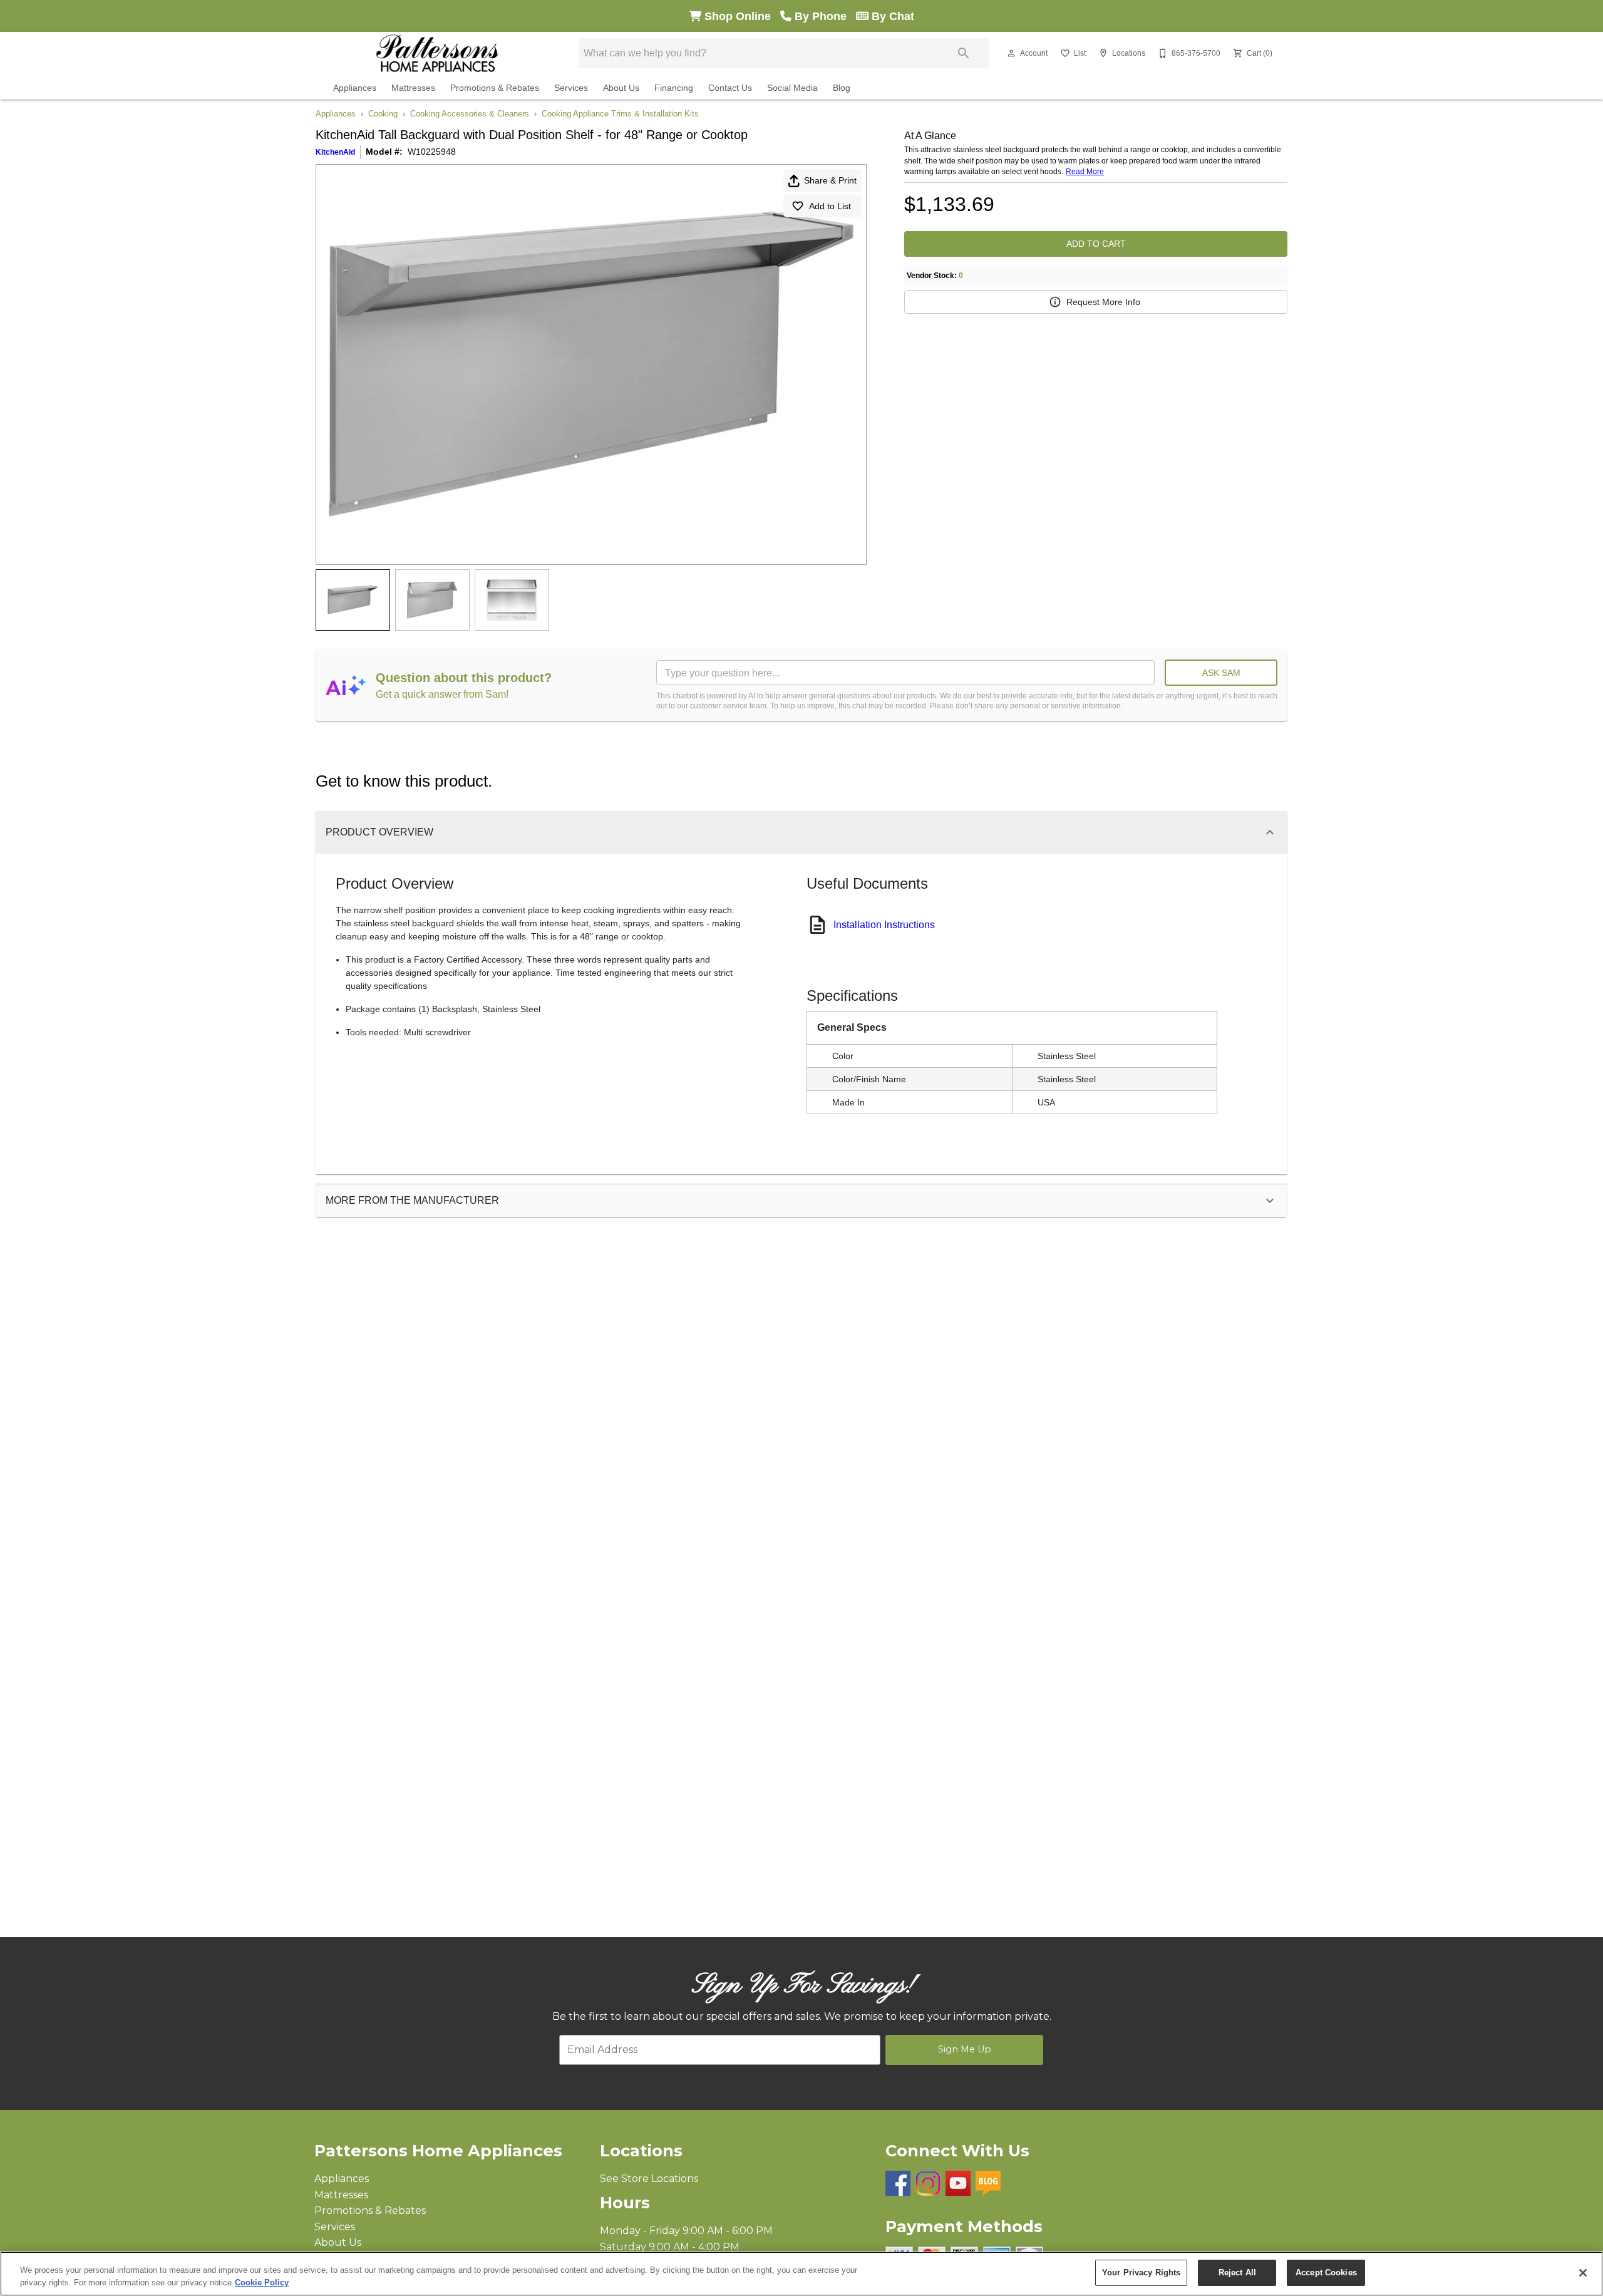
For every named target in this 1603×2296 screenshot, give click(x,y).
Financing (674, 88)
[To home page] (437, 53)
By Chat (891, 16)
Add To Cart (1096, 244)
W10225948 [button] (432, 152)
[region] (801, 2274)
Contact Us (730, 88)
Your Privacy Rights (1141, 2273)
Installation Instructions (884, 925)
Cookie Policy (262, 2283)
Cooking (383, 114)
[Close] (1583, 2273)
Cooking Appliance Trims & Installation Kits (620, 114)
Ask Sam (1221, 673)
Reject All (1237, 2273)
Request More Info (1103, 302)
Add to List (830, 206)
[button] (1011, 53)
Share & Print (830, 180)
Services (571, 88)
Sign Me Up (965, 2049)
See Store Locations (649, 2179)
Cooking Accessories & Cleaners (470, 114)
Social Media (792, 88)
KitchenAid (335, 152)
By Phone (824, 16)
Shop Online (741, 16)
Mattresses (413, 88)
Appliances (355, 88)
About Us (621, 88)
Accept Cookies (1326, 2273)
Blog (842, 88)
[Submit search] (964, 53)
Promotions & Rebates (495, 88)
